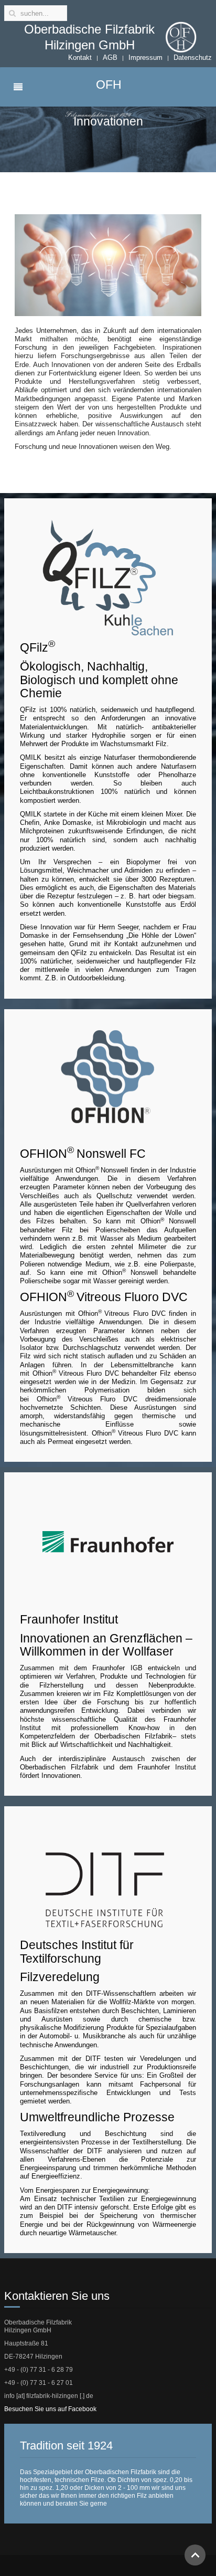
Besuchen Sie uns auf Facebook (50, 2409)
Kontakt (80, 57)
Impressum (145, 57)
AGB (110, 57)
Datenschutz (193, 57)
